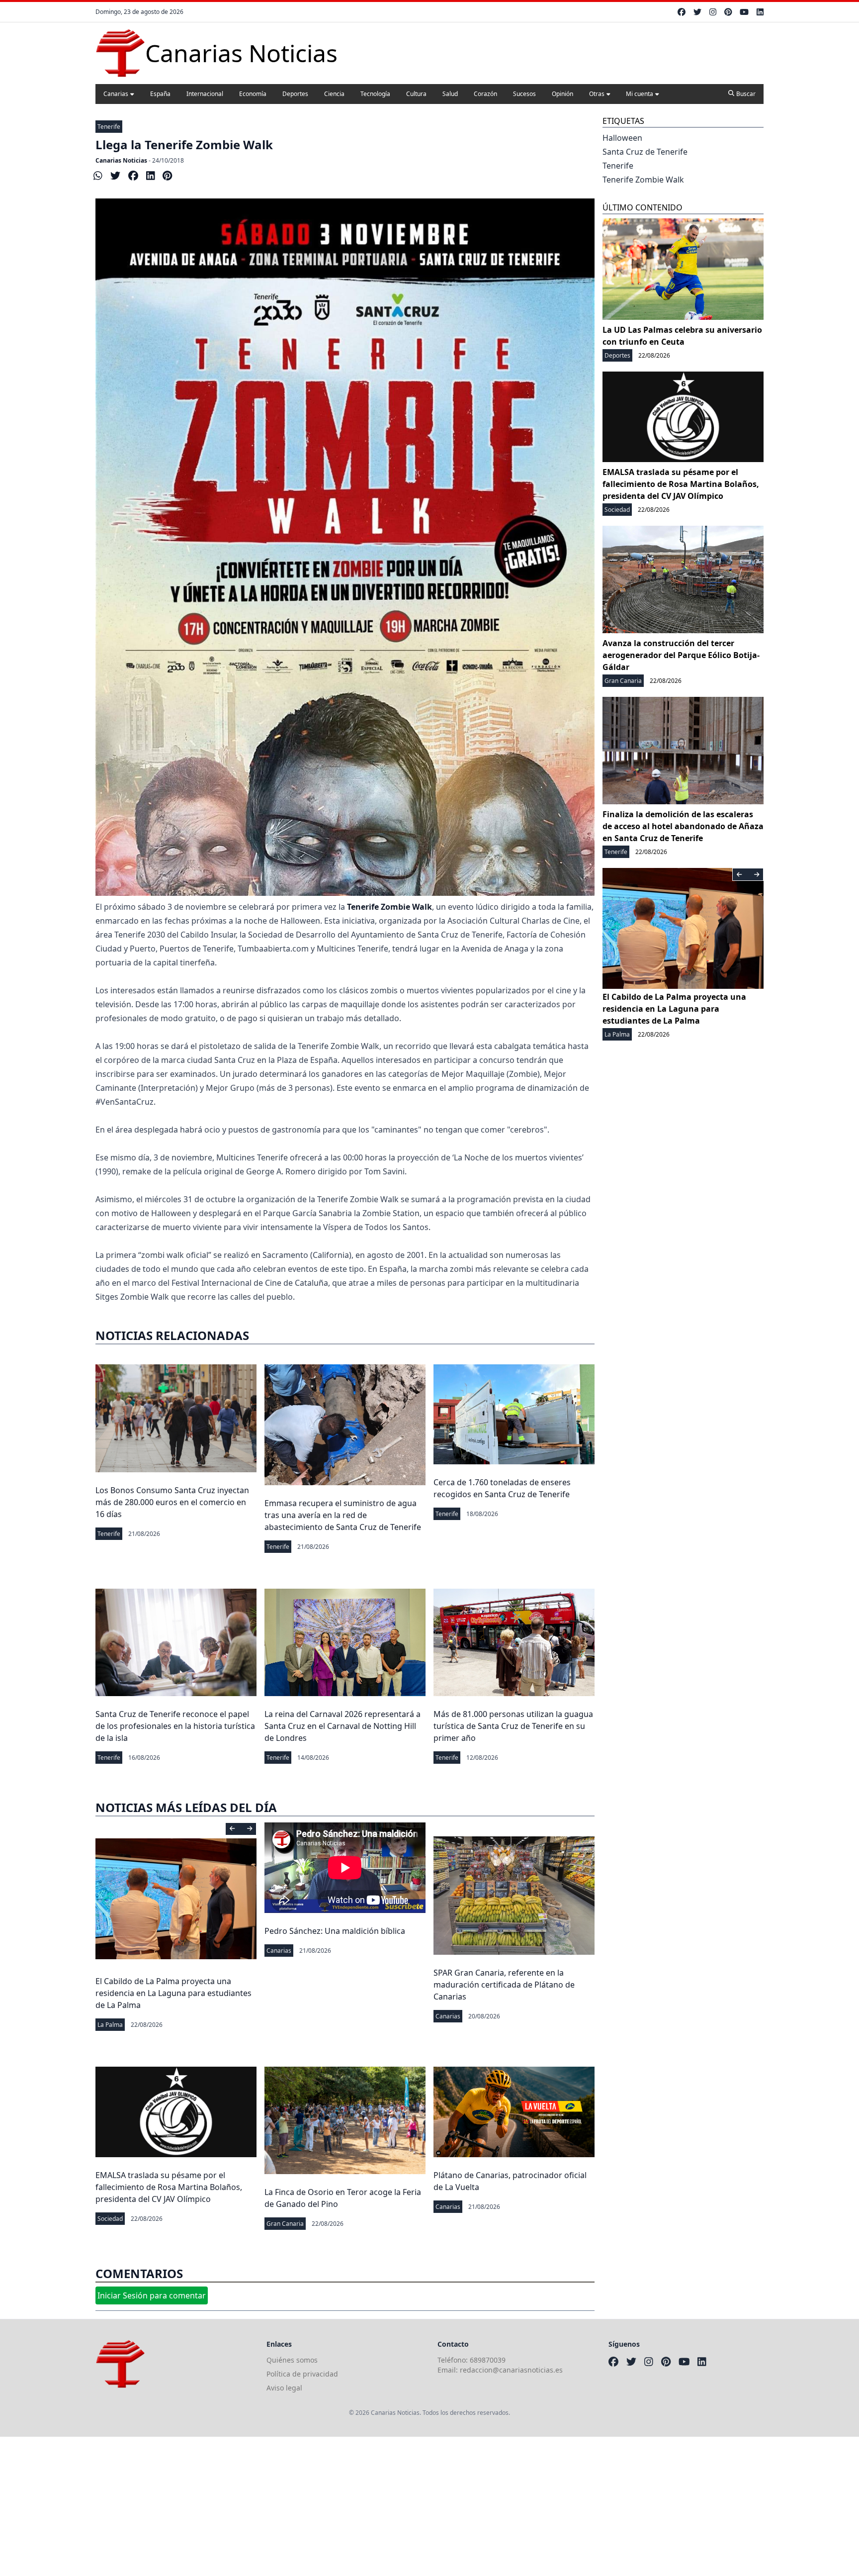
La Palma (110, 2025)
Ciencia (334, 94)
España (160, 94)
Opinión (562, 94)
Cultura (416, 94)
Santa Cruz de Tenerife (645, 152)
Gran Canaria (285, 2224)
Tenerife (109, 127)
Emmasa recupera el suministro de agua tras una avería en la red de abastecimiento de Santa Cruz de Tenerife (343, 1515)
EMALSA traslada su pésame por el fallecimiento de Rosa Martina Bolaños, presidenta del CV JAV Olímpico (169, 2187)
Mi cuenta (640, 94)
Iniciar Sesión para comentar (152, 2295)
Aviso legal (284, 2388)
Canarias (116, 94)
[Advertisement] (298, 2506)
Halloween (622, 138)
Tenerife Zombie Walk (643, 180)
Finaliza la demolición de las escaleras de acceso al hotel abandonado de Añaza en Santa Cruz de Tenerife (683, 826)
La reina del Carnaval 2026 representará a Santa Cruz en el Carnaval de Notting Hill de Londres (343, 1726)
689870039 (488, 2360)
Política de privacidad (302, 2374)
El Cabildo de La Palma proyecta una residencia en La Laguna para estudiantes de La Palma (173, 1993)
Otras (597, 94)
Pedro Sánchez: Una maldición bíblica (335, 1931)
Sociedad (110, 2219)
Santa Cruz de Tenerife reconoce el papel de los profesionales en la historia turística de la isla (175, 1726)
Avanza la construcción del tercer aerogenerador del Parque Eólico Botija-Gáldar (681, 655)
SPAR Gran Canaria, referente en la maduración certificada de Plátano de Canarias (504, 1985)
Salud (450, 94)
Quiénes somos (292, 2360)
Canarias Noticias (121, 160)
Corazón (485, 94)
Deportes (295, 94)
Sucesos (524, 94)
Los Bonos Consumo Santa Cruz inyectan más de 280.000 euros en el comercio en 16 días (172, 1502)
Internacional (205, 94)
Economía (253, 94)
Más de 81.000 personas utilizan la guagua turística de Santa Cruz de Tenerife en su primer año (513, 1726)
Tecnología (375, 94)
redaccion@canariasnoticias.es (511, 2370)
